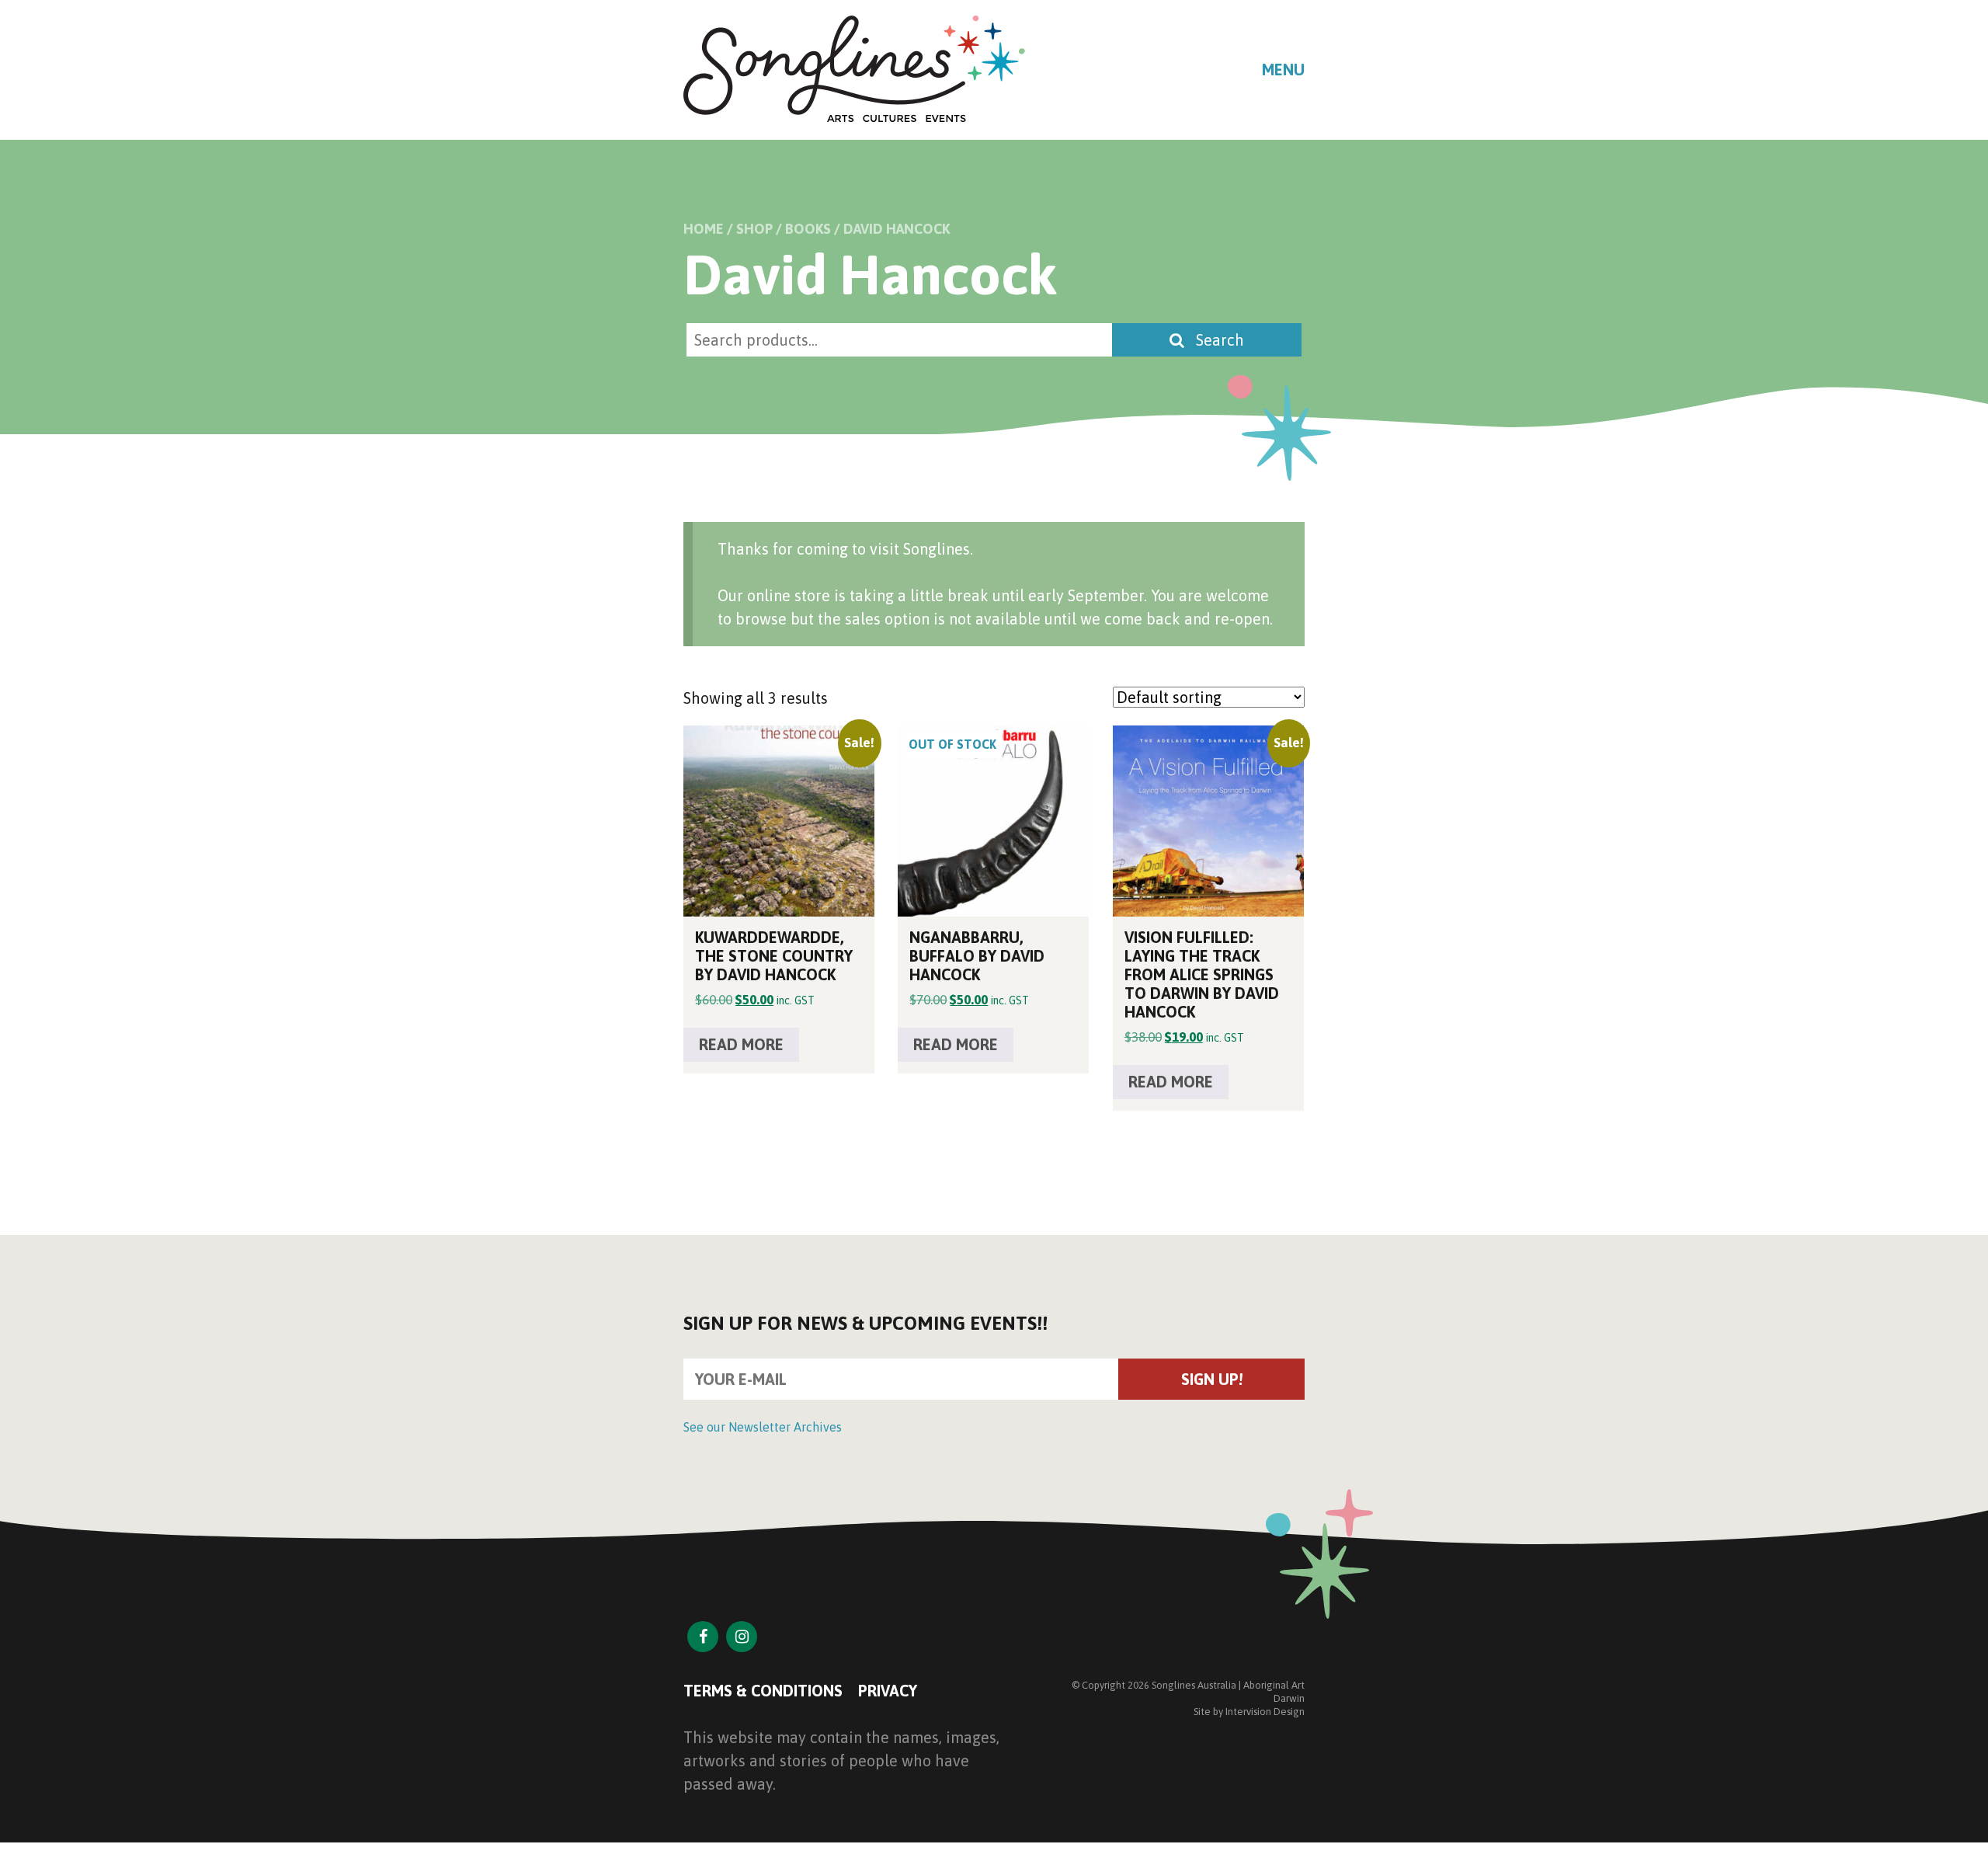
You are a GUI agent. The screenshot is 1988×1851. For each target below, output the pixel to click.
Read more (741, 1044)
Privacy (888, 1691)
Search (1218, 340)
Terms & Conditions (763, 1691)
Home (704, 229)
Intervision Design (1265, 1712)
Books (808, 229)
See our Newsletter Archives (763, 1427)
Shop (754, 229)
